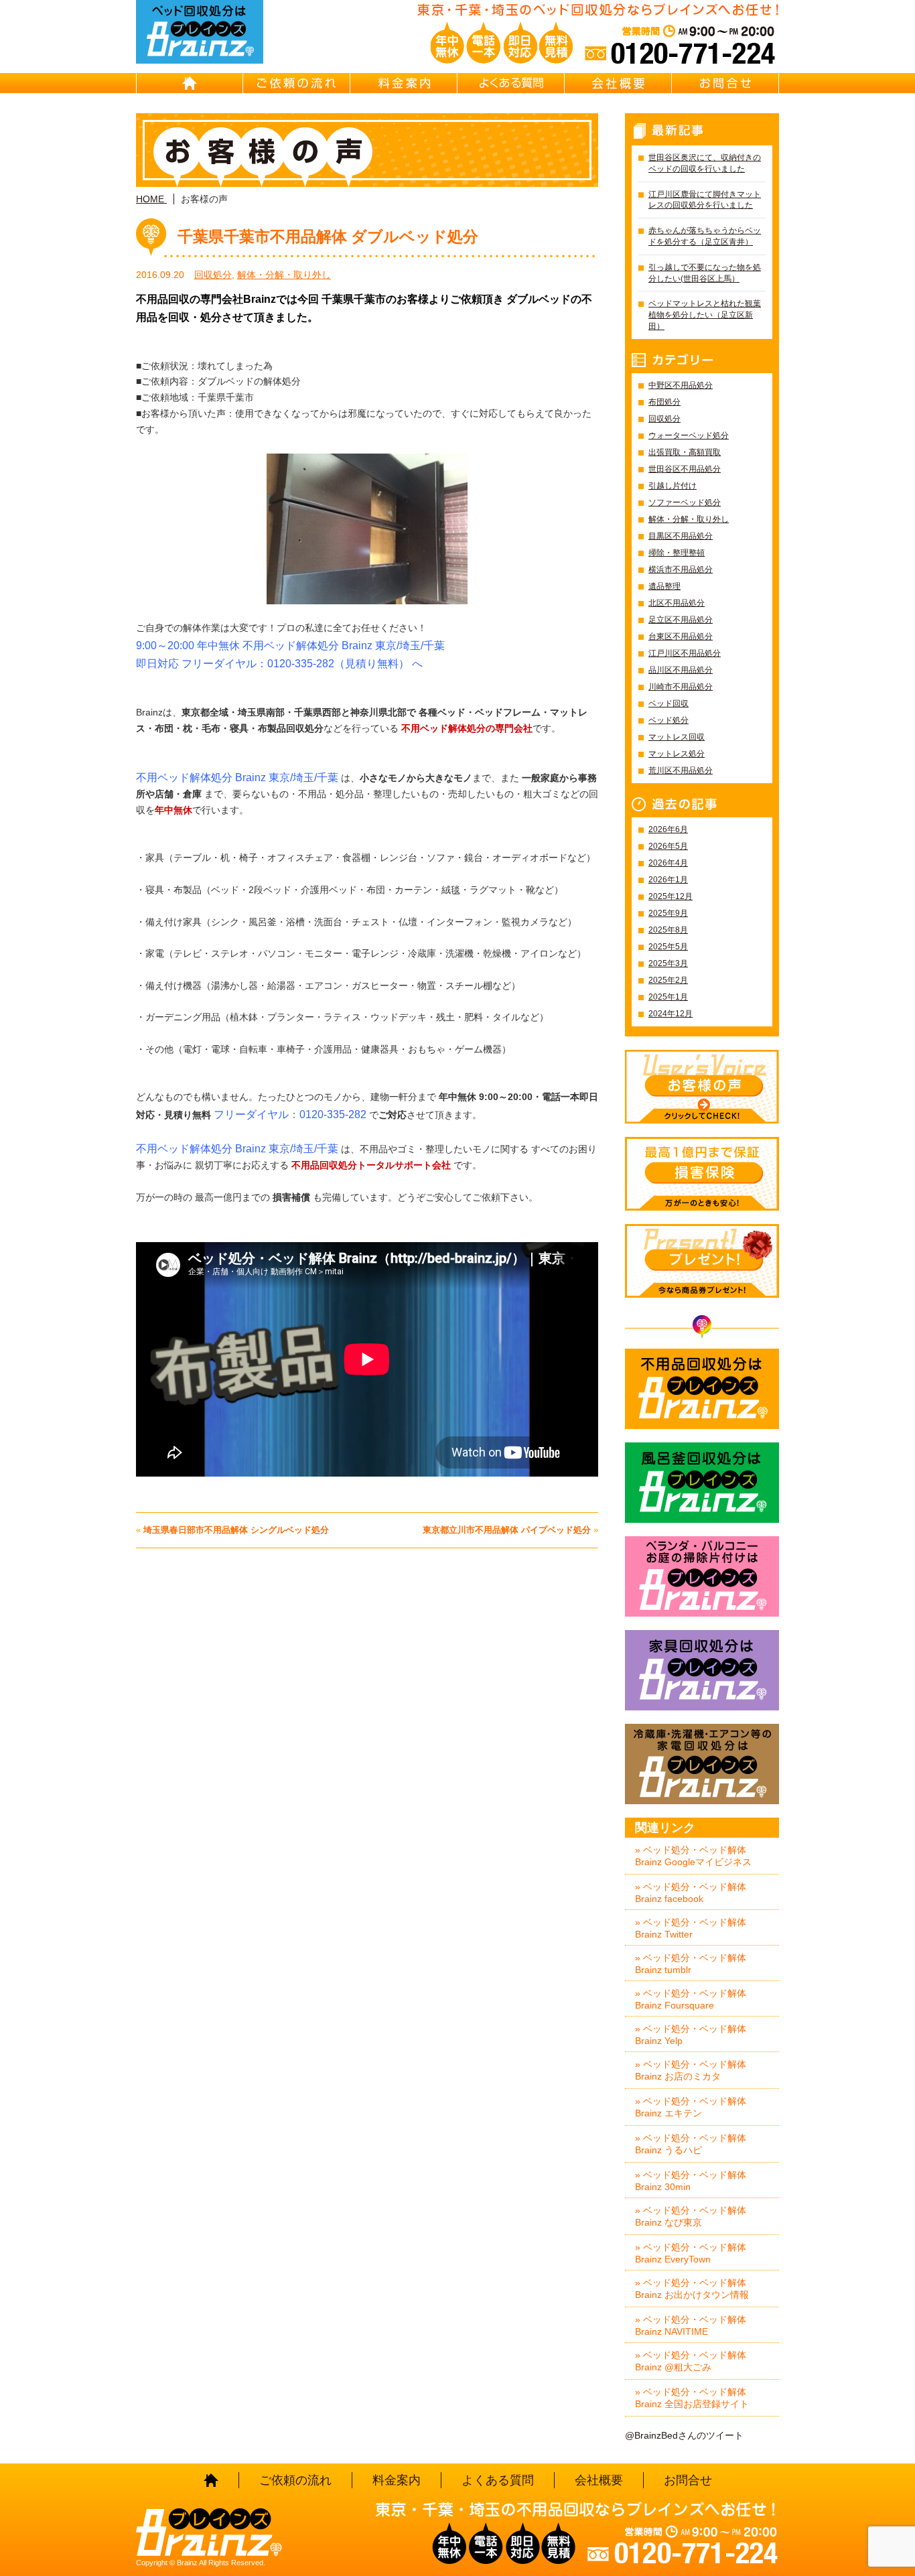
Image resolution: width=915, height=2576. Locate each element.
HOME (190, 83)
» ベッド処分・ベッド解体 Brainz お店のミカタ (691, 2070)
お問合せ (725, 83)
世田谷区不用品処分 (685, 469)
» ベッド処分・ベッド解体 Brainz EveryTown (691, 2253)
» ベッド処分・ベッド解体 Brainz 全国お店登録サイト (692, 2398)
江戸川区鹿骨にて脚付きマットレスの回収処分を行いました (705, 200)
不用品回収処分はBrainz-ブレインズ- (702, 1389)
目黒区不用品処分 (681, 536)
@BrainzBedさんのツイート (684, 2435)
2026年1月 (668, 880)
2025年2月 (668, 980)
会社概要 (618, 83)
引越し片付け (673, 486)
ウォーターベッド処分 (689, 435)
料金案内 (404, 83)
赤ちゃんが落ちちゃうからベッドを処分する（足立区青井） (705, 236)
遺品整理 (664, 586)
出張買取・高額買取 (685, 452)
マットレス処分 (677, 754)
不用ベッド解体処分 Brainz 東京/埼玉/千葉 (237, 1149)
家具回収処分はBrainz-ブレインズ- (702, 1670)
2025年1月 (668, 997)
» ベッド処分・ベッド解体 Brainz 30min (691, 2181)
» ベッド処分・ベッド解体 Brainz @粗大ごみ (691, 2361)
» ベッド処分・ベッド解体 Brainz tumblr (691, 1964)
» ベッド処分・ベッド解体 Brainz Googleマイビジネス (693, 1856)
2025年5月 (668, 947)
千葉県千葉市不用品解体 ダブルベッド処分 (328, 236)
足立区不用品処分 (681, 620)
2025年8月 (668, 930)
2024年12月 (671, 1014)
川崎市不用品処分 (681, 687)
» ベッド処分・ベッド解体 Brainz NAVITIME (691, 2325)
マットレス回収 (677, 737)
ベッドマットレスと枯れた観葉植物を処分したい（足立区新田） (705, 315)
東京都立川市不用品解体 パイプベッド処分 (507, 1530)
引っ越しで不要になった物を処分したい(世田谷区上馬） (705, 273)
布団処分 (664, 402)
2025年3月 (668, 963)
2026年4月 (668, 863)
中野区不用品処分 (681, 385)
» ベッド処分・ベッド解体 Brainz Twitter (691, 1928)
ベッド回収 (668, 703)
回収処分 (213, 275)
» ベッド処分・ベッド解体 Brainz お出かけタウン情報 (692, 2289)
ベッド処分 (668, 720)
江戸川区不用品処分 (685, 653)
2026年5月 (668, 846)
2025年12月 (671, 896)
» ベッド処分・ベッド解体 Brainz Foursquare (691, 1999)
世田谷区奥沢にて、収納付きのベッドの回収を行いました (705, 163)
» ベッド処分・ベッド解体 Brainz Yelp (691, 2035)
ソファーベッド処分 (685, 502)
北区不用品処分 (677, 603)
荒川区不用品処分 (681, 770)
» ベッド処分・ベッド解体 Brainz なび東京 (691, 2216)
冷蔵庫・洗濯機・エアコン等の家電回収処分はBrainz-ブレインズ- (702, 1764)
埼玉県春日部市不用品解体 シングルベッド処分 (236, 1530)
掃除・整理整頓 (677, 553)
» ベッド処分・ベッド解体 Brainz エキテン (691, 2107)
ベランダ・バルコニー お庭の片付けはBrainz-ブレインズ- (702, 1576)
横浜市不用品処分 (681, 569)
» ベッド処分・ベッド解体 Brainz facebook (691, 1893)
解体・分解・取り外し (284, 275)
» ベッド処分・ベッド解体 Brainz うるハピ (691, 2144)
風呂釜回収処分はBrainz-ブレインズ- (702, 1483)
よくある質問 (511, 83)
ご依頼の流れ (297, 83)
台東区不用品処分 (681, 636)
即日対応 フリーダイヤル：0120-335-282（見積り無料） (273, 664)
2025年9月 (668, 913)
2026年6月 (668, 829)
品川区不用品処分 (681, 670)
